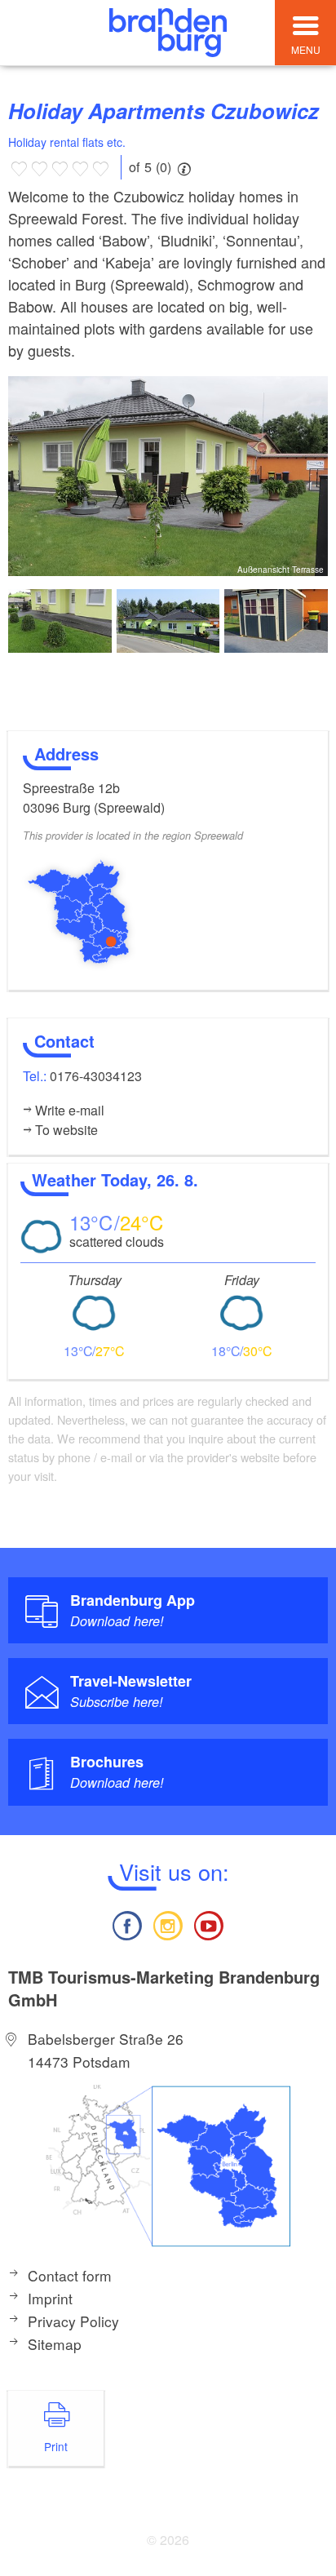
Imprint (50, 2298)
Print (56, 2446)
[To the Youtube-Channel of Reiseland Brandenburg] (209, 1924)
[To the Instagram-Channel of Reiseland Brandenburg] (168, 1924)
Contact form (70, 2275)
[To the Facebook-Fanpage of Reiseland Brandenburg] (126, 1924)
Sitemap (55, 2344)
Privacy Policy (73, 2321)
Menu (306, 49)
